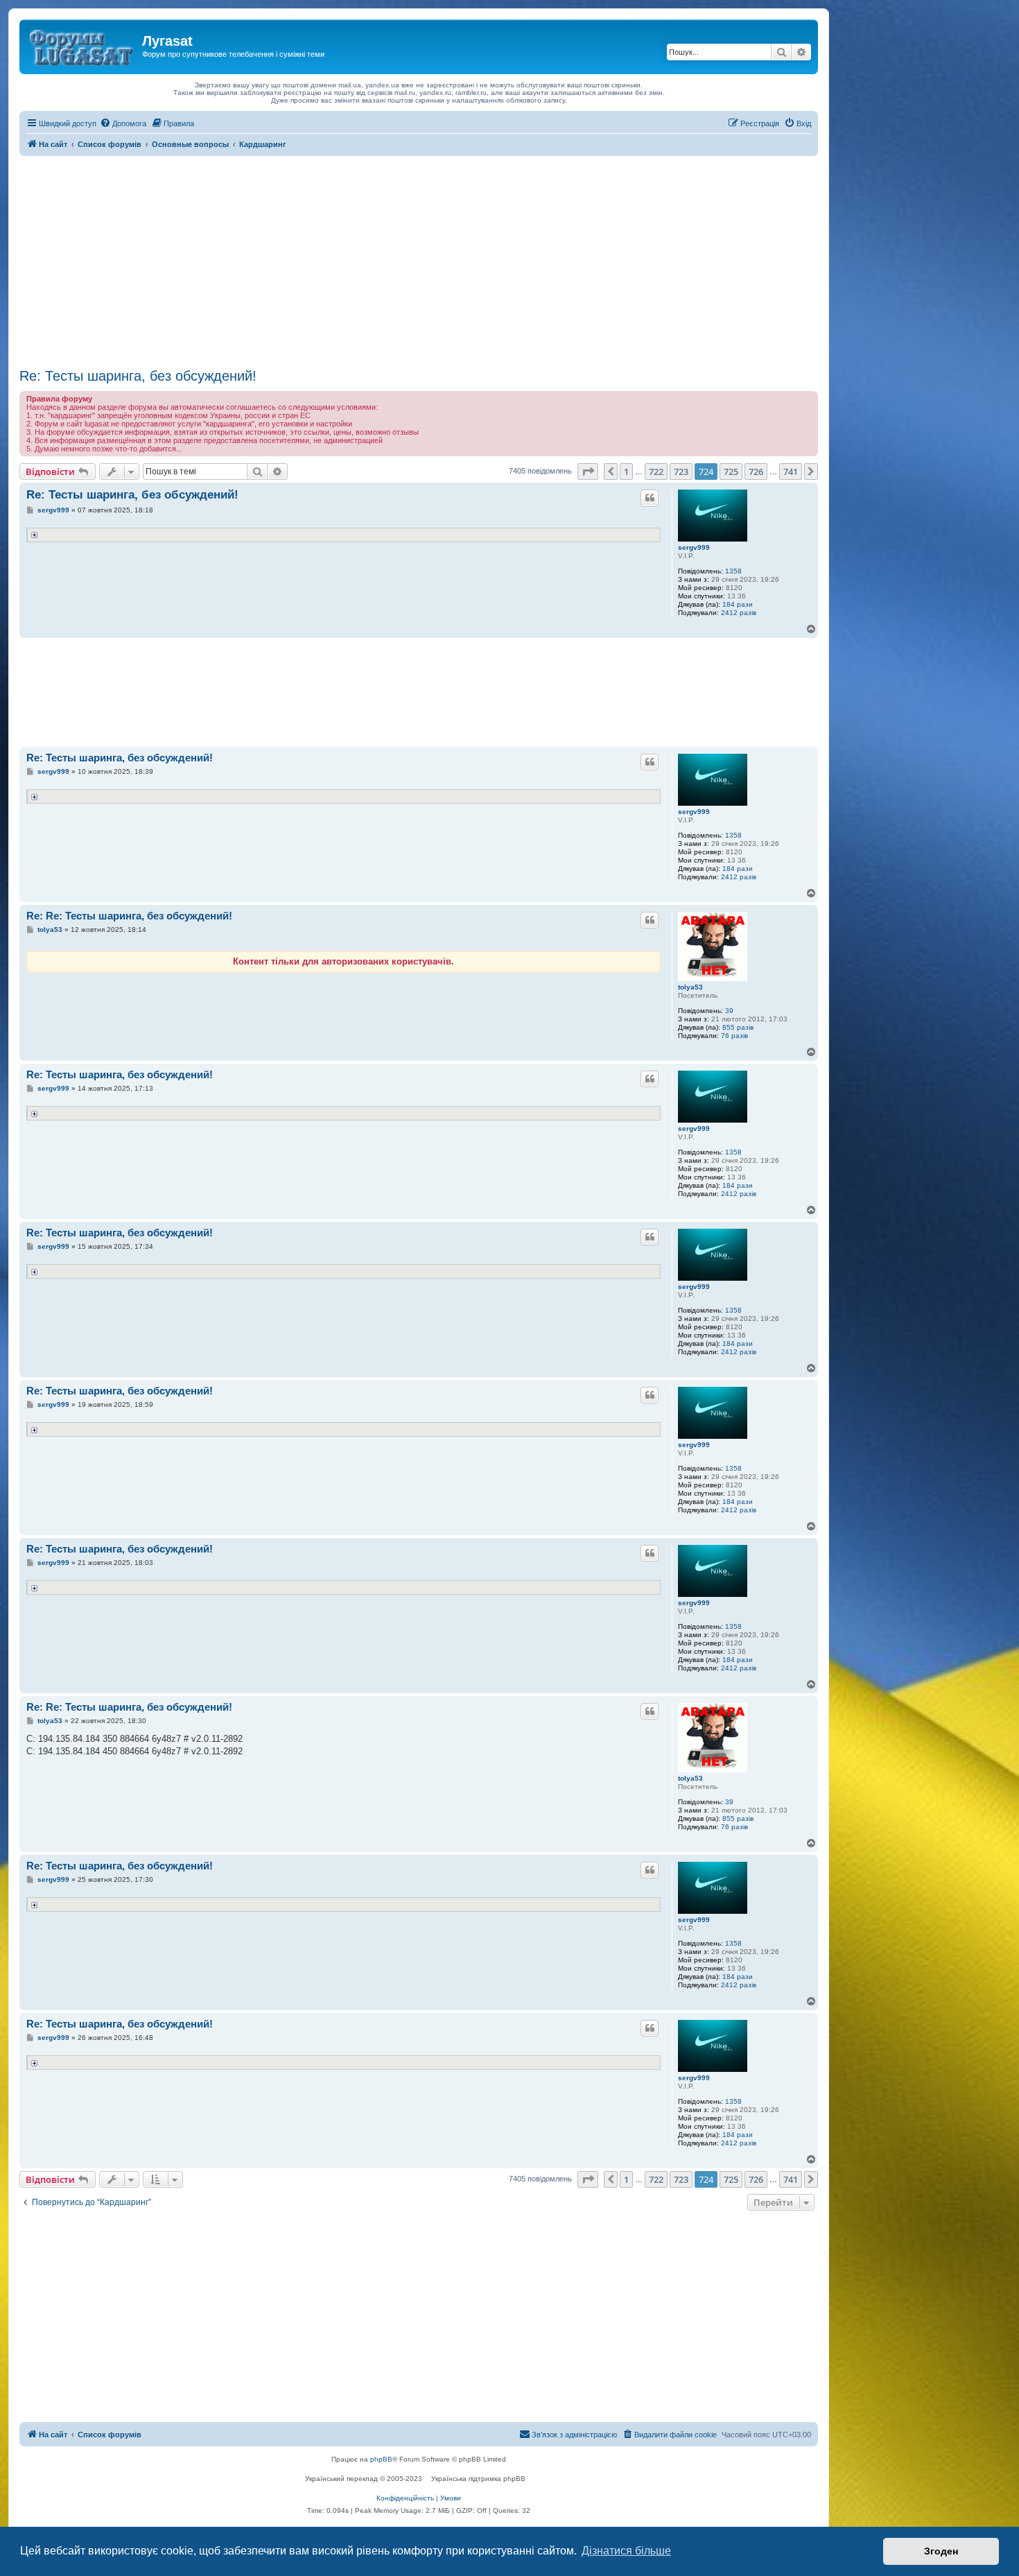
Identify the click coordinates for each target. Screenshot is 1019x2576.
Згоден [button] (941, 2551)
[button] (588, 472)
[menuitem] (123, 123)
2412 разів (739, 613)
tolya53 (690, 987)
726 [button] (756, 472)
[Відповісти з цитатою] (650, 498)
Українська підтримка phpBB (478, 2479)
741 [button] (791, 472)
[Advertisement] (419, 260)
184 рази (738, 604)
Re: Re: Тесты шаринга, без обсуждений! (129, 916)
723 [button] (681, 472)
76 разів (734, 1036)
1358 (733, 571)
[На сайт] (82, 45)
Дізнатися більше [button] (626, 2551)
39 (729, 1011)
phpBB (381, 2459)
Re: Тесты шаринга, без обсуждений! (138, 376)
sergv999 (694, 547)
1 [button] (626, 472)
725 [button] (731, 472)
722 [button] (656, 472)
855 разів (738, 1027)
